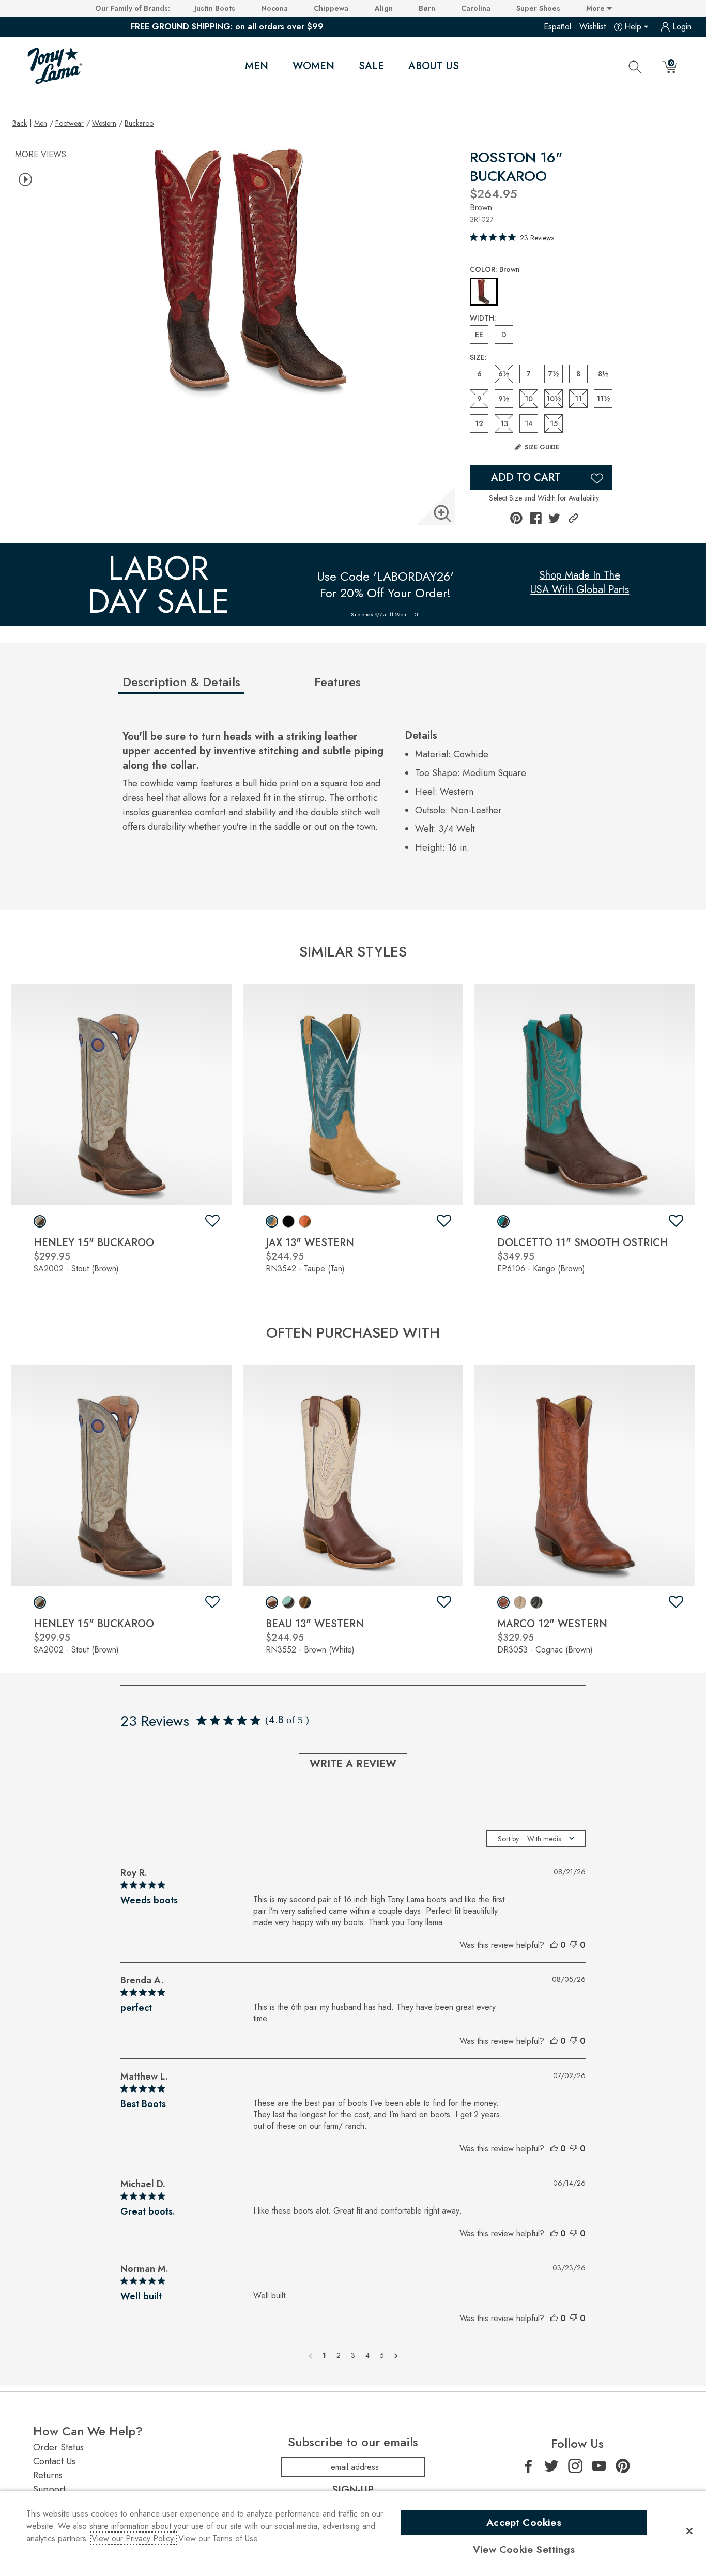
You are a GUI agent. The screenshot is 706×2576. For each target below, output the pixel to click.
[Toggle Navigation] (277, 66)
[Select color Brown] (484, 292)
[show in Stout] (40, 1221)
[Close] (689, 2531)
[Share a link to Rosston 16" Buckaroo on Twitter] (554, 518)
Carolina (476, 8)
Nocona (274, 8)
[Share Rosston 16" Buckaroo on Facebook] (536, 518)
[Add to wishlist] (212, 1221)
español (557, 27)
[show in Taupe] (272, 1221)
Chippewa (331, 8)
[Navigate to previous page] (310, 2355)
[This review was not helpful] (574, 1945)
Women (313, 66)
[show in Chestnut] (305, 1221)
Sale (371, 66)
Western (104, 123)
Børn (427, 8)
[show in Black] (288, 1221)
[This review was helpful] (554, 1945)
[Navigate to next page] (396, 2355)
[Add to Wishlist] (597, 478)
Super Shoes (538, 8)
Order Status (58, 2447)
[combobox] (536, 1839)
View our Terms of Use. (219, 2539)
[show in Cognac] (503, 1602)
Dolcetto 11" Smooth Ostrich (583, 1243)
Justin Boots (215, 8)
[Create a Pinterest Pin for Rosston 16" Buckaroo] (516, 518)
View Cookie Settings (524, 2549)
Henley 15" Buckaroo (94, 1243)
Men (257, 66)
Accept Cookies (524, 2522)
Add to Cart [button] (526, 478)
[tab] (214, 686)
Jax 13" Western (310, 1243)
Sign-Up (353, 2490)
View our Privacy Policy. (134, 2539)
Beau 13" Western (315, 1624)
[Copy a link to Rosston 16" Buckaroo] (573, 518)
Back (20, 123)
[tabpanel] (355, 794)
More (596, 8)
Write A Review (353, 1764)
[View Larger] (442, 513)
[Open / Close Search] (635, 67)
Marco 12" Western (552, 1624)
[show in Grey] (520, 1602)
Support (49, 2489)
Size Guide (542, 447)
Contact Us (54, 2461)
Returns (48, 2475)
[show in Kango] (503, 1221)
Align (384, 8)
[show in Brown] (272, 1602)
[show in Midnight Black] (305, 1602)
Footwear (70, 123)
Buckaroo (139, 123)
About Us (434, 66)
